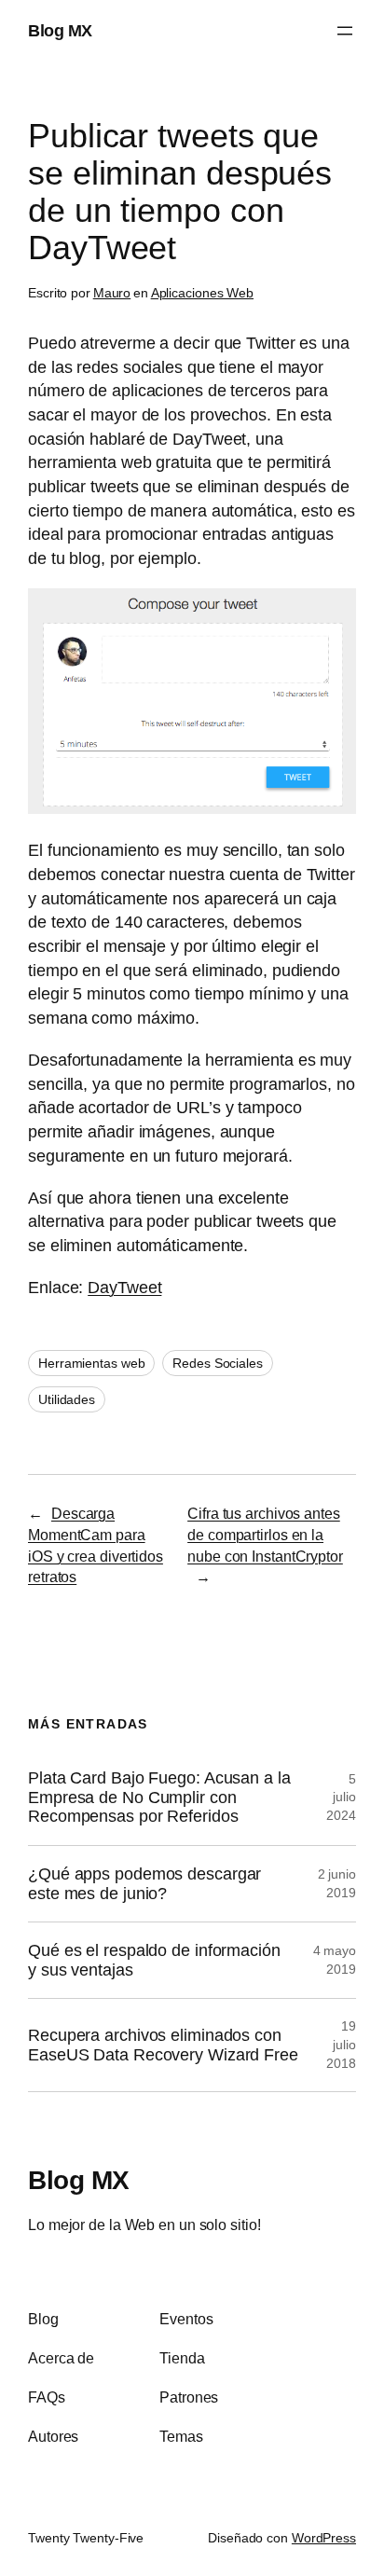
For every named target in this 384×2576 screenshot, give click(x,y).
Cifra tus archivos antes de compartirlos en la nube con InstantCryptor (265, 1534)
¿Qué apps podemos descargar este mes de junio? (144, 1884)
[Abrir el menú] (345, 31)
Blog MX (60, 30)
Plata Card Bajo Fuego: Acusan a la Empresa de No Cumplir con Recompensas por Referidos (159, 1797)
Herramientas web (91, 1363)
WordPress (324, 2538)
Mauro (112, 293)
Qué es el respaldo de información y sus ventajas (154, 1960)
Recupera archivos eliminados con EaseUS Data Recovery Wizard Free (163, 2045)
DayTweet (124, 1287)
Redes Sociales (218, 1363)
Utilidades (67, 1399)
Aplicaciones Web (202, 293)
